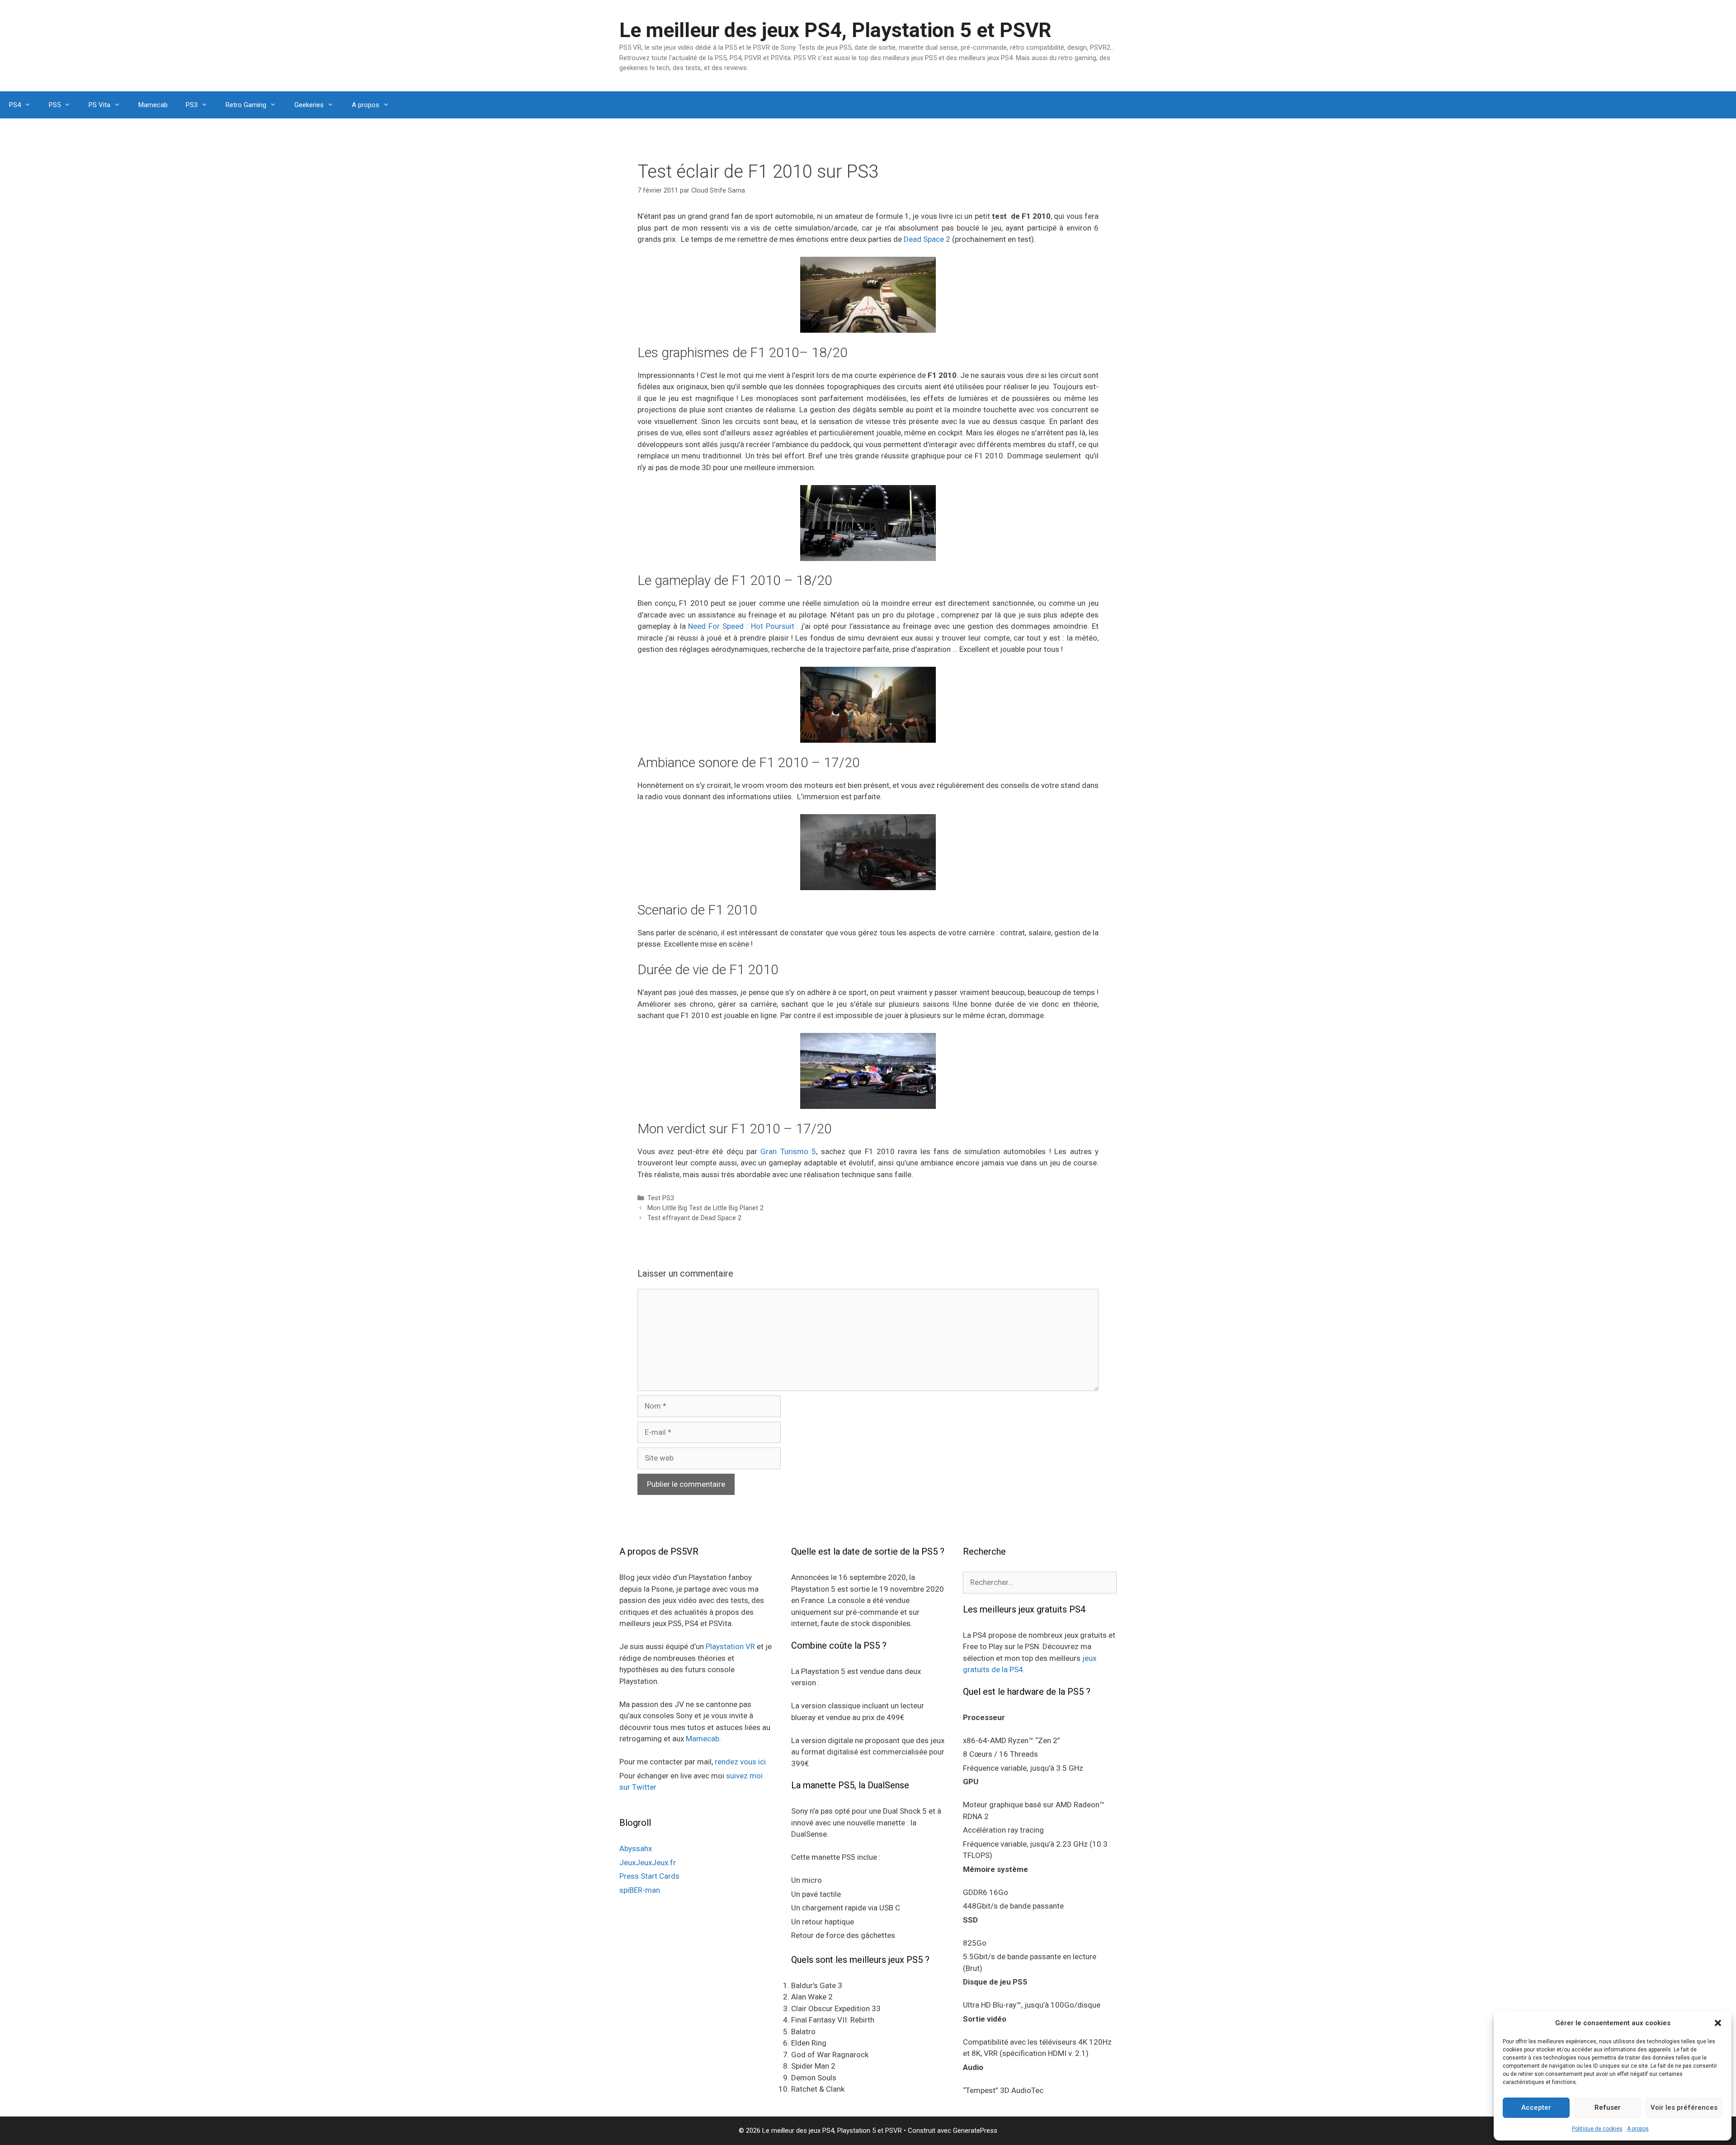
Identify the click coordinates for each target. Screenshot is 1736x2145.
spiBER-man (640, 1890)
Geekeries (309, 105)
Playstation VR (730, 1646)
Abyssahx (636, 1848)
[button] (1718, 2023)
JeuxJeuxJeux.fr (648, 1862)
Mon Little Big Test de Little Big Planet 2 (705, 1208)
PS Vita (99, 105)
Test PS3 (661, 1198)
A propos (1638, 2129)
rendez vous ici (740, 1762)
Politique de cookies (1597, 2129)
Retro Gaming (246, 105)
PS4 (15, 105)
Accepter (1536, 2107)
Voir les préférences (1684, 2107)
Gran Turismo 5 (788, 1151)
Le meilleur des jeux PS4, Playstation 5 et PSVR (835, 30)
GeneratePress (975, 2131)
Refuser (1608, 2107)
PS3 (192, 105)
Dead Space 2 (927, 239)
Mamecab (153, 105)
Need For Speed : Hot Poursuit (741, 626)
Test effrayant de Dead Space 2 (694, 1218)
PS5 (55, 105)
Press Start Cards (649, 1876)
